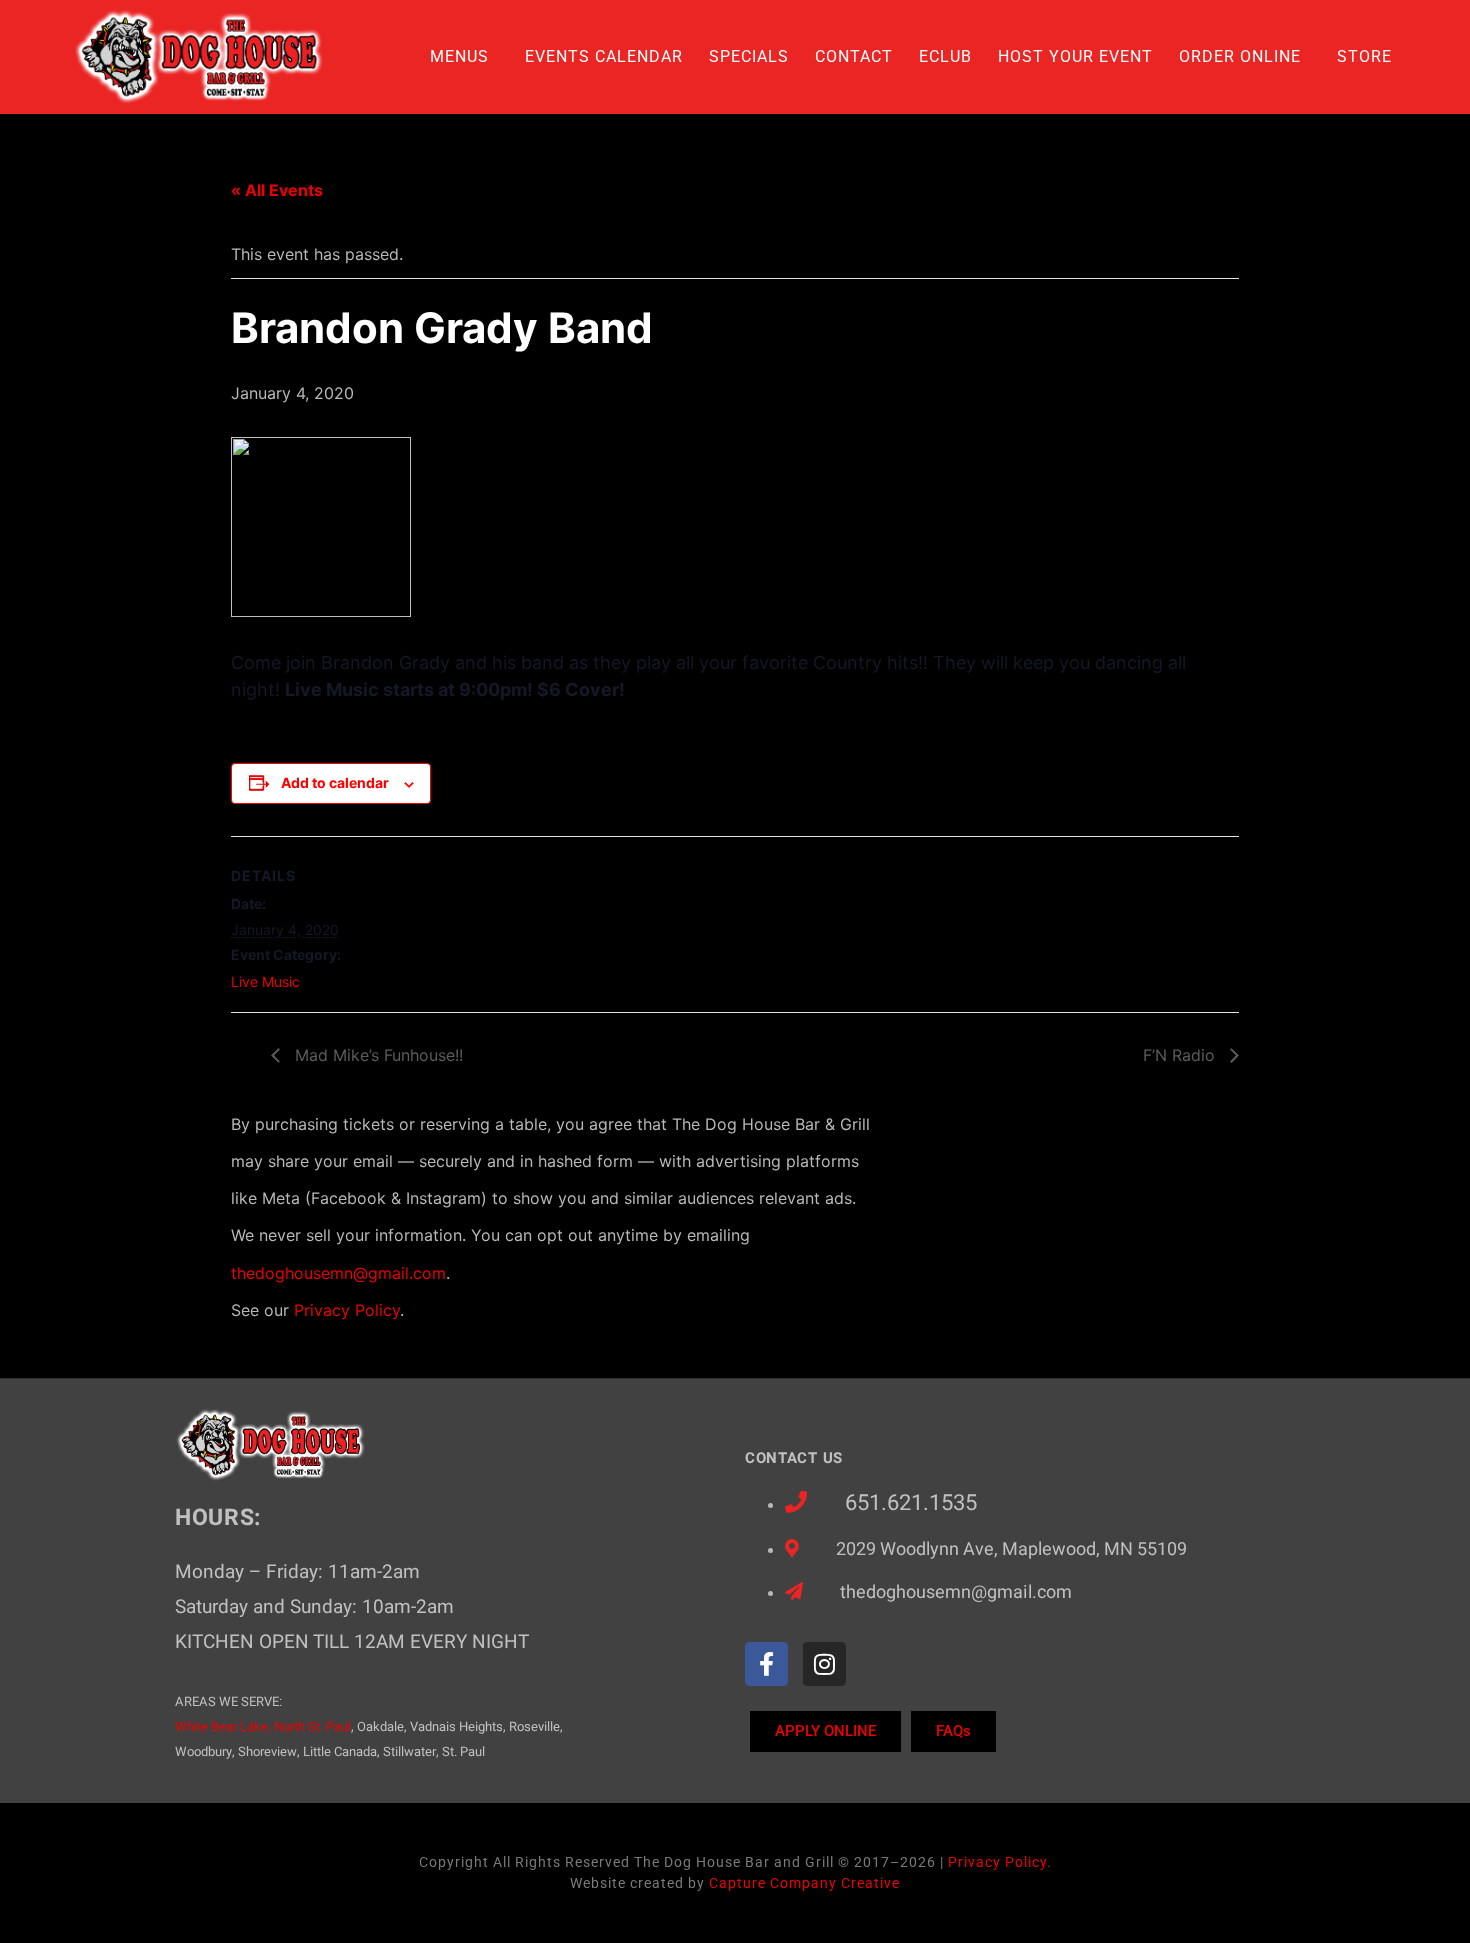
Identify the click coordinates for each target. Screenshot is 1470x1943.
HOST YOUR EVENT (1075, 56)
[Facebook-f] (766, 1663)
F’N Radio (1181, 1055)
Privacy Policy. (1000, 1862)
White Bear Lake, (223, 1726)
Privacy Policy (347, 1310)
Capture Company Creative (804, 1883)
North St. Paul (312, 1726)
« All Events (277, 190)
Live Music (265, 981)
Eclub (945, 56)
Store (1364, 56)
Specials (749, 56)
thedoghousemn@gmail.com (338, 1273)
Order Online (1240, 56)
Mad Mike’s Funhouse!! (376, 1055)
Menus (459, 56)
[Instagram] (824, 1663)
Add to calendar (335, 782)
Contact (854, 56)
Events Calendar (604, 56)
